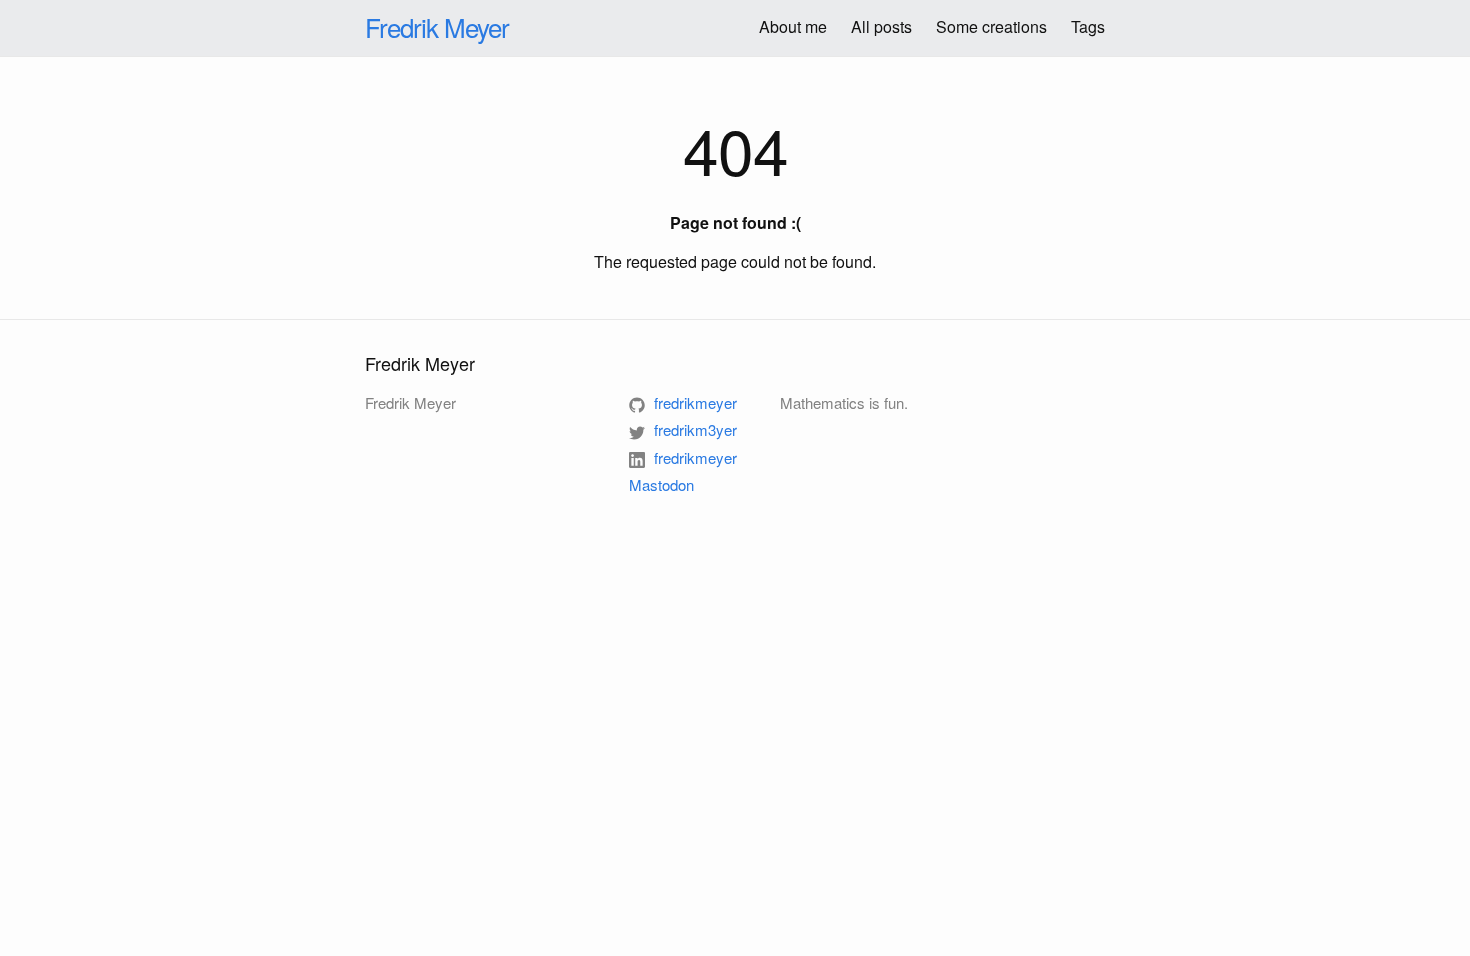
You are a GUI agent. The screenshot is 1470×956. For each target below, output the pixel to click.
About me (793, 26)
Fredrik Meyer (437, 26)
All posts (881, 26)
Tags (1088, 26)
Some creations (991, 26)
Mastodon (661, 484)
